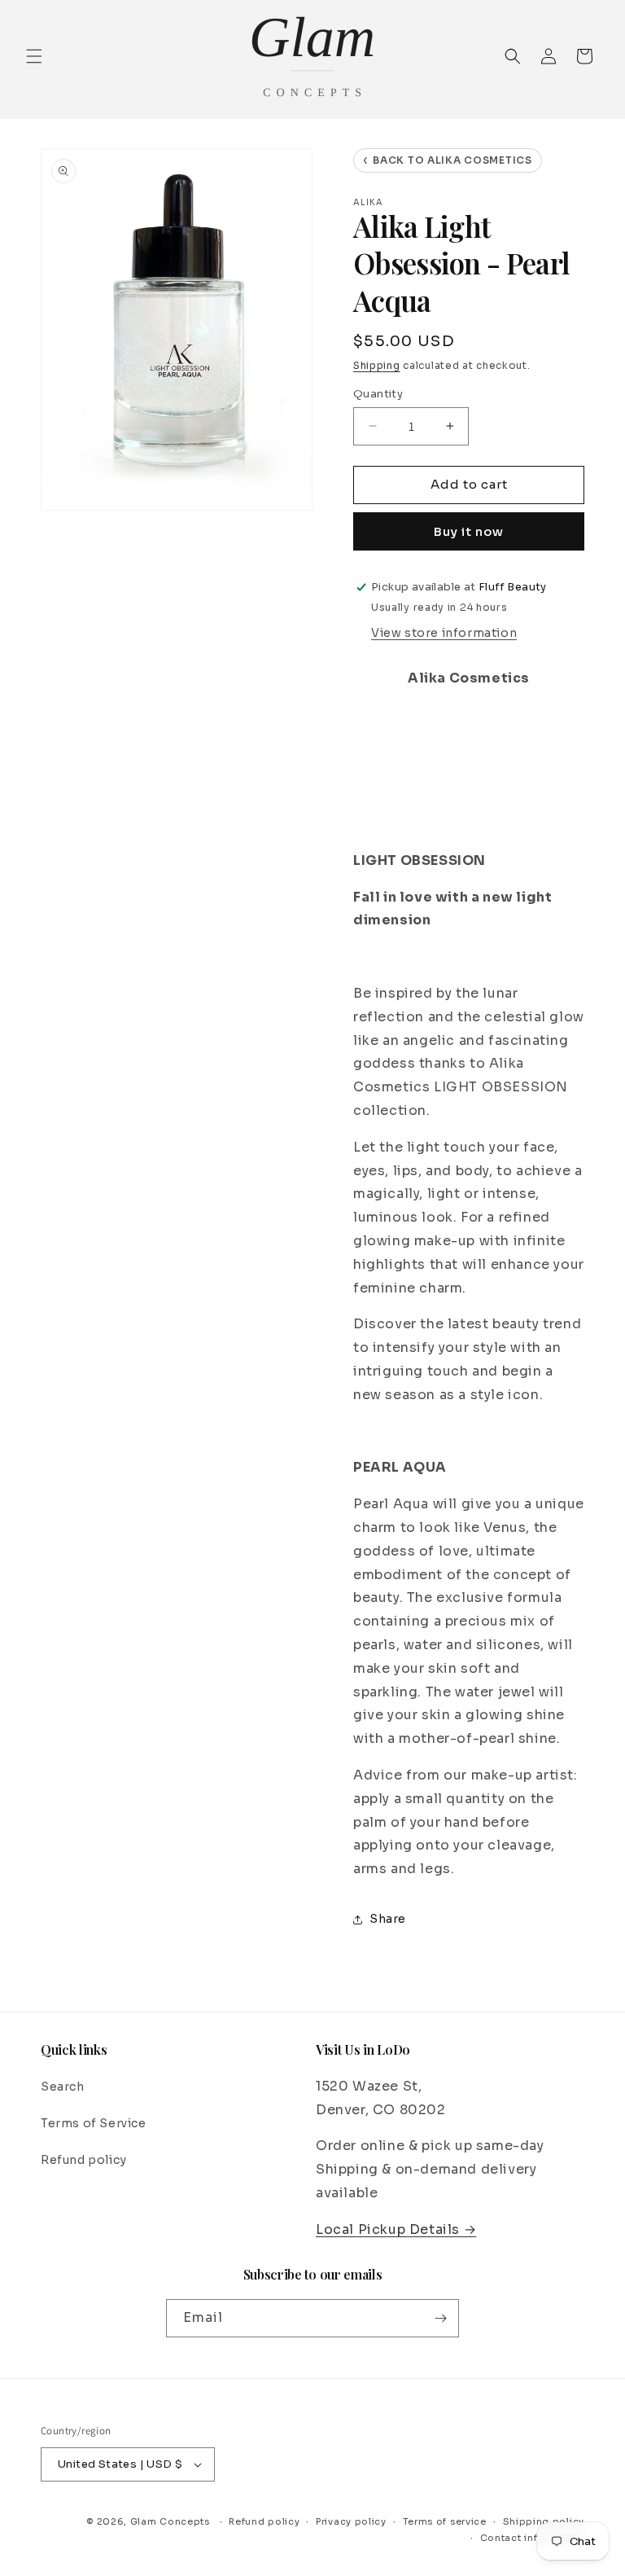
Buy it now (469, 531)
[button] (34, 56)
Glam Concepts (170, 2521)
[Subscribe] (440, 2318)
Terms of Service (94, 2123)
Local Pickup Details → (396, 2229)
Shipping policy (544, 2521)
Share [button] (388, 1919)
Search (63, 2087)
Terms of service (445, 2521)
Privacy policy (351, 2521)
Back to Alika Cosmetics (448, 160)
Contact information (532, 2538)
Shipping (377, 365)
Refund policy (84, 2160)
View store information (444, 633)
